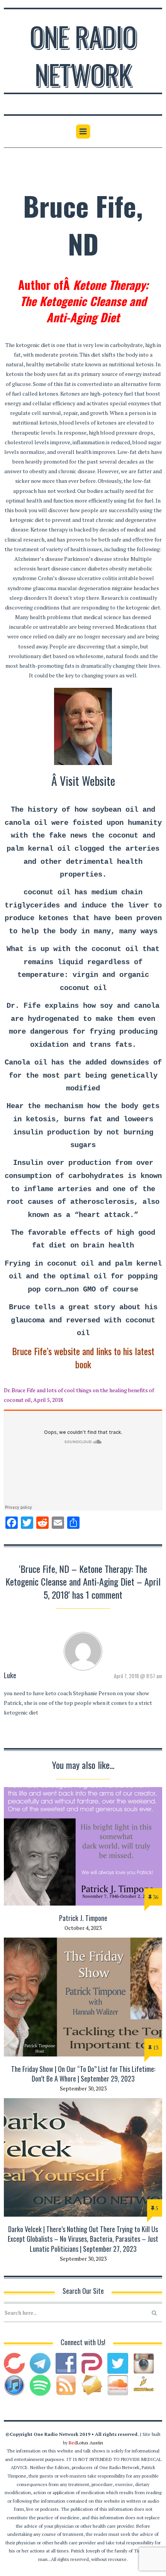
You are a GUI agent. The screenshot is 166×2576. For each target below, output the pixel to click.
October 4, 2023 (83, 1928)
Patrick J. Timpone (83, 1918)
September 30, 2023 (83, 2088)
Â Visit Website (83, 781)
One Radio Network (83, 55)
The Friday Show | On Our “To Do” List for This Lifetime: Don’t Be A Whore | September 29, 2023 (83, 2074)
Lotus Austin (86, 2443)
